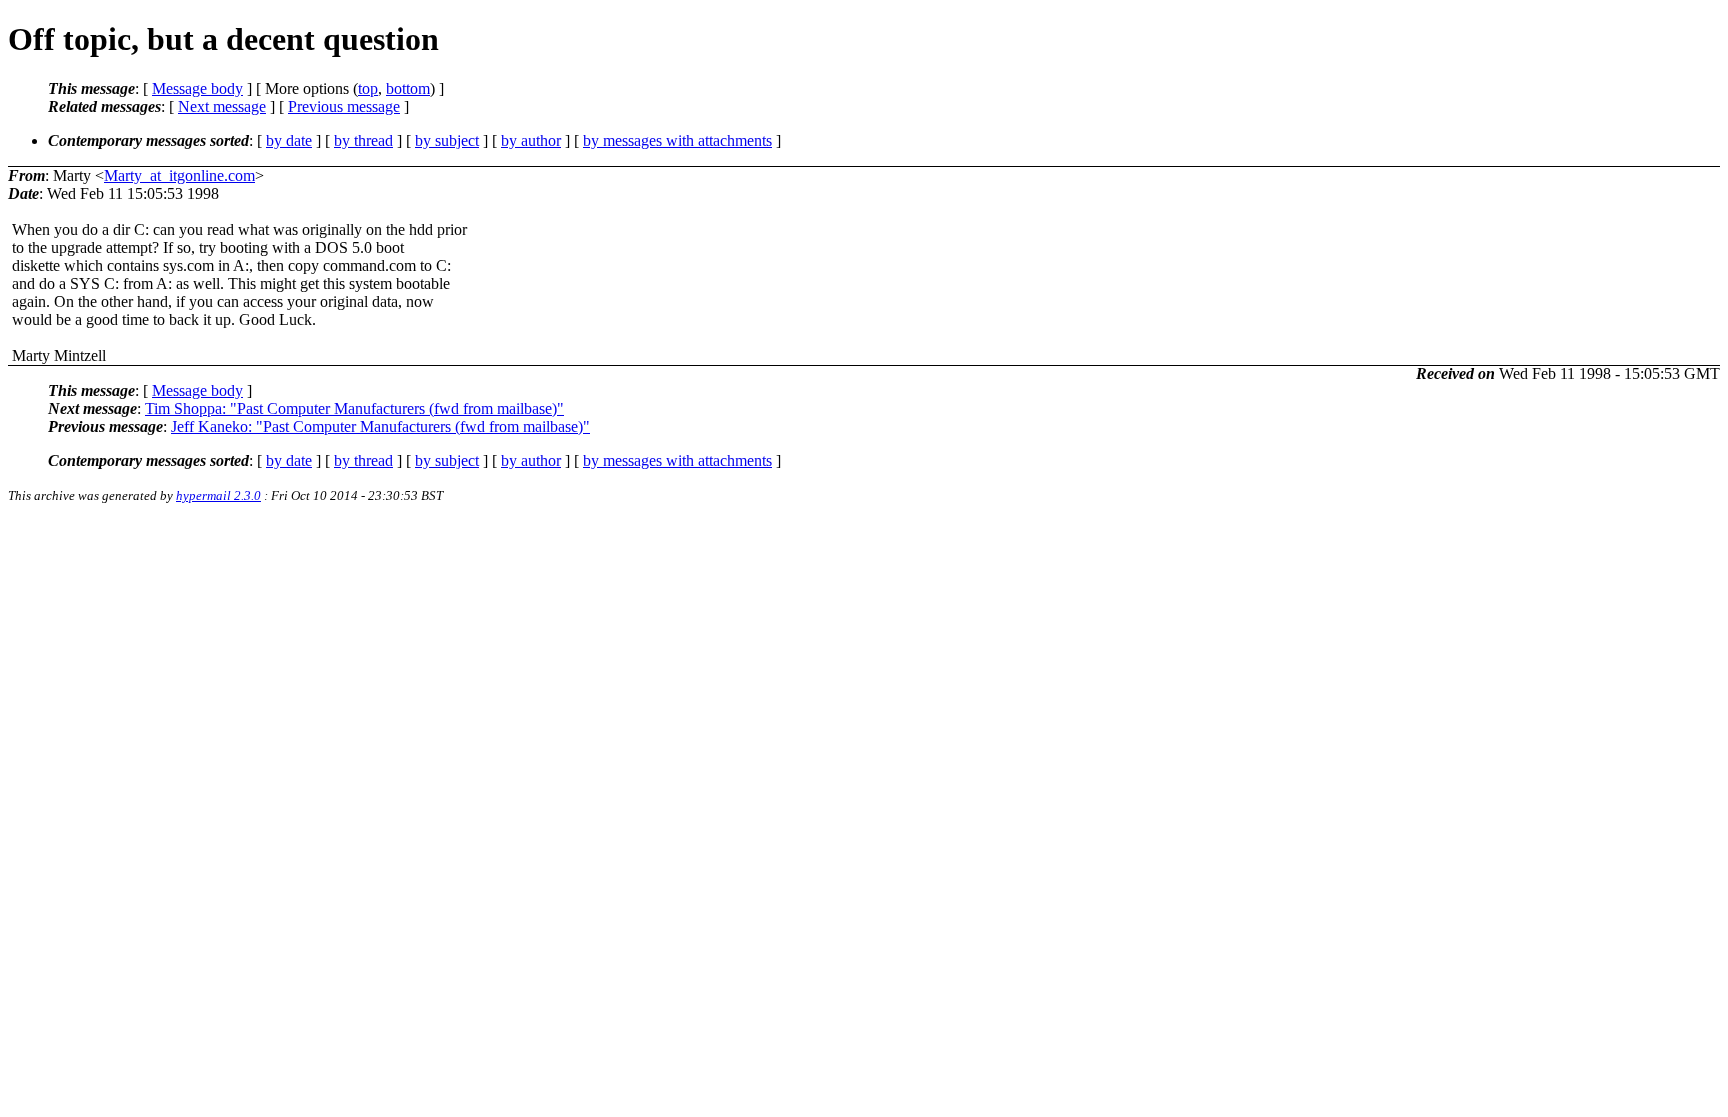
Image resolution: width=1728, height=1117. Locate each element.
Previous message (344, 106)
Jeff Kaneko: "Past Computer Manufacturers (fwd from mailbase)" (380, 426)
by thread (363, 140)
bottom (408, 88)
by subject (447, 140)
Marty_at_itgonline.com (179, 175)
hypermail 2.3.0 (218, 495)
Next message (222, 106)
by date (289, 140)
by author (531, 140)
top (368, 88)
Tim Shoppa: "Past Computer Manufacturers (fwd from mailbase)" (354, 408)
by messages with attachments (677, 140)
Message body (197, 88)
